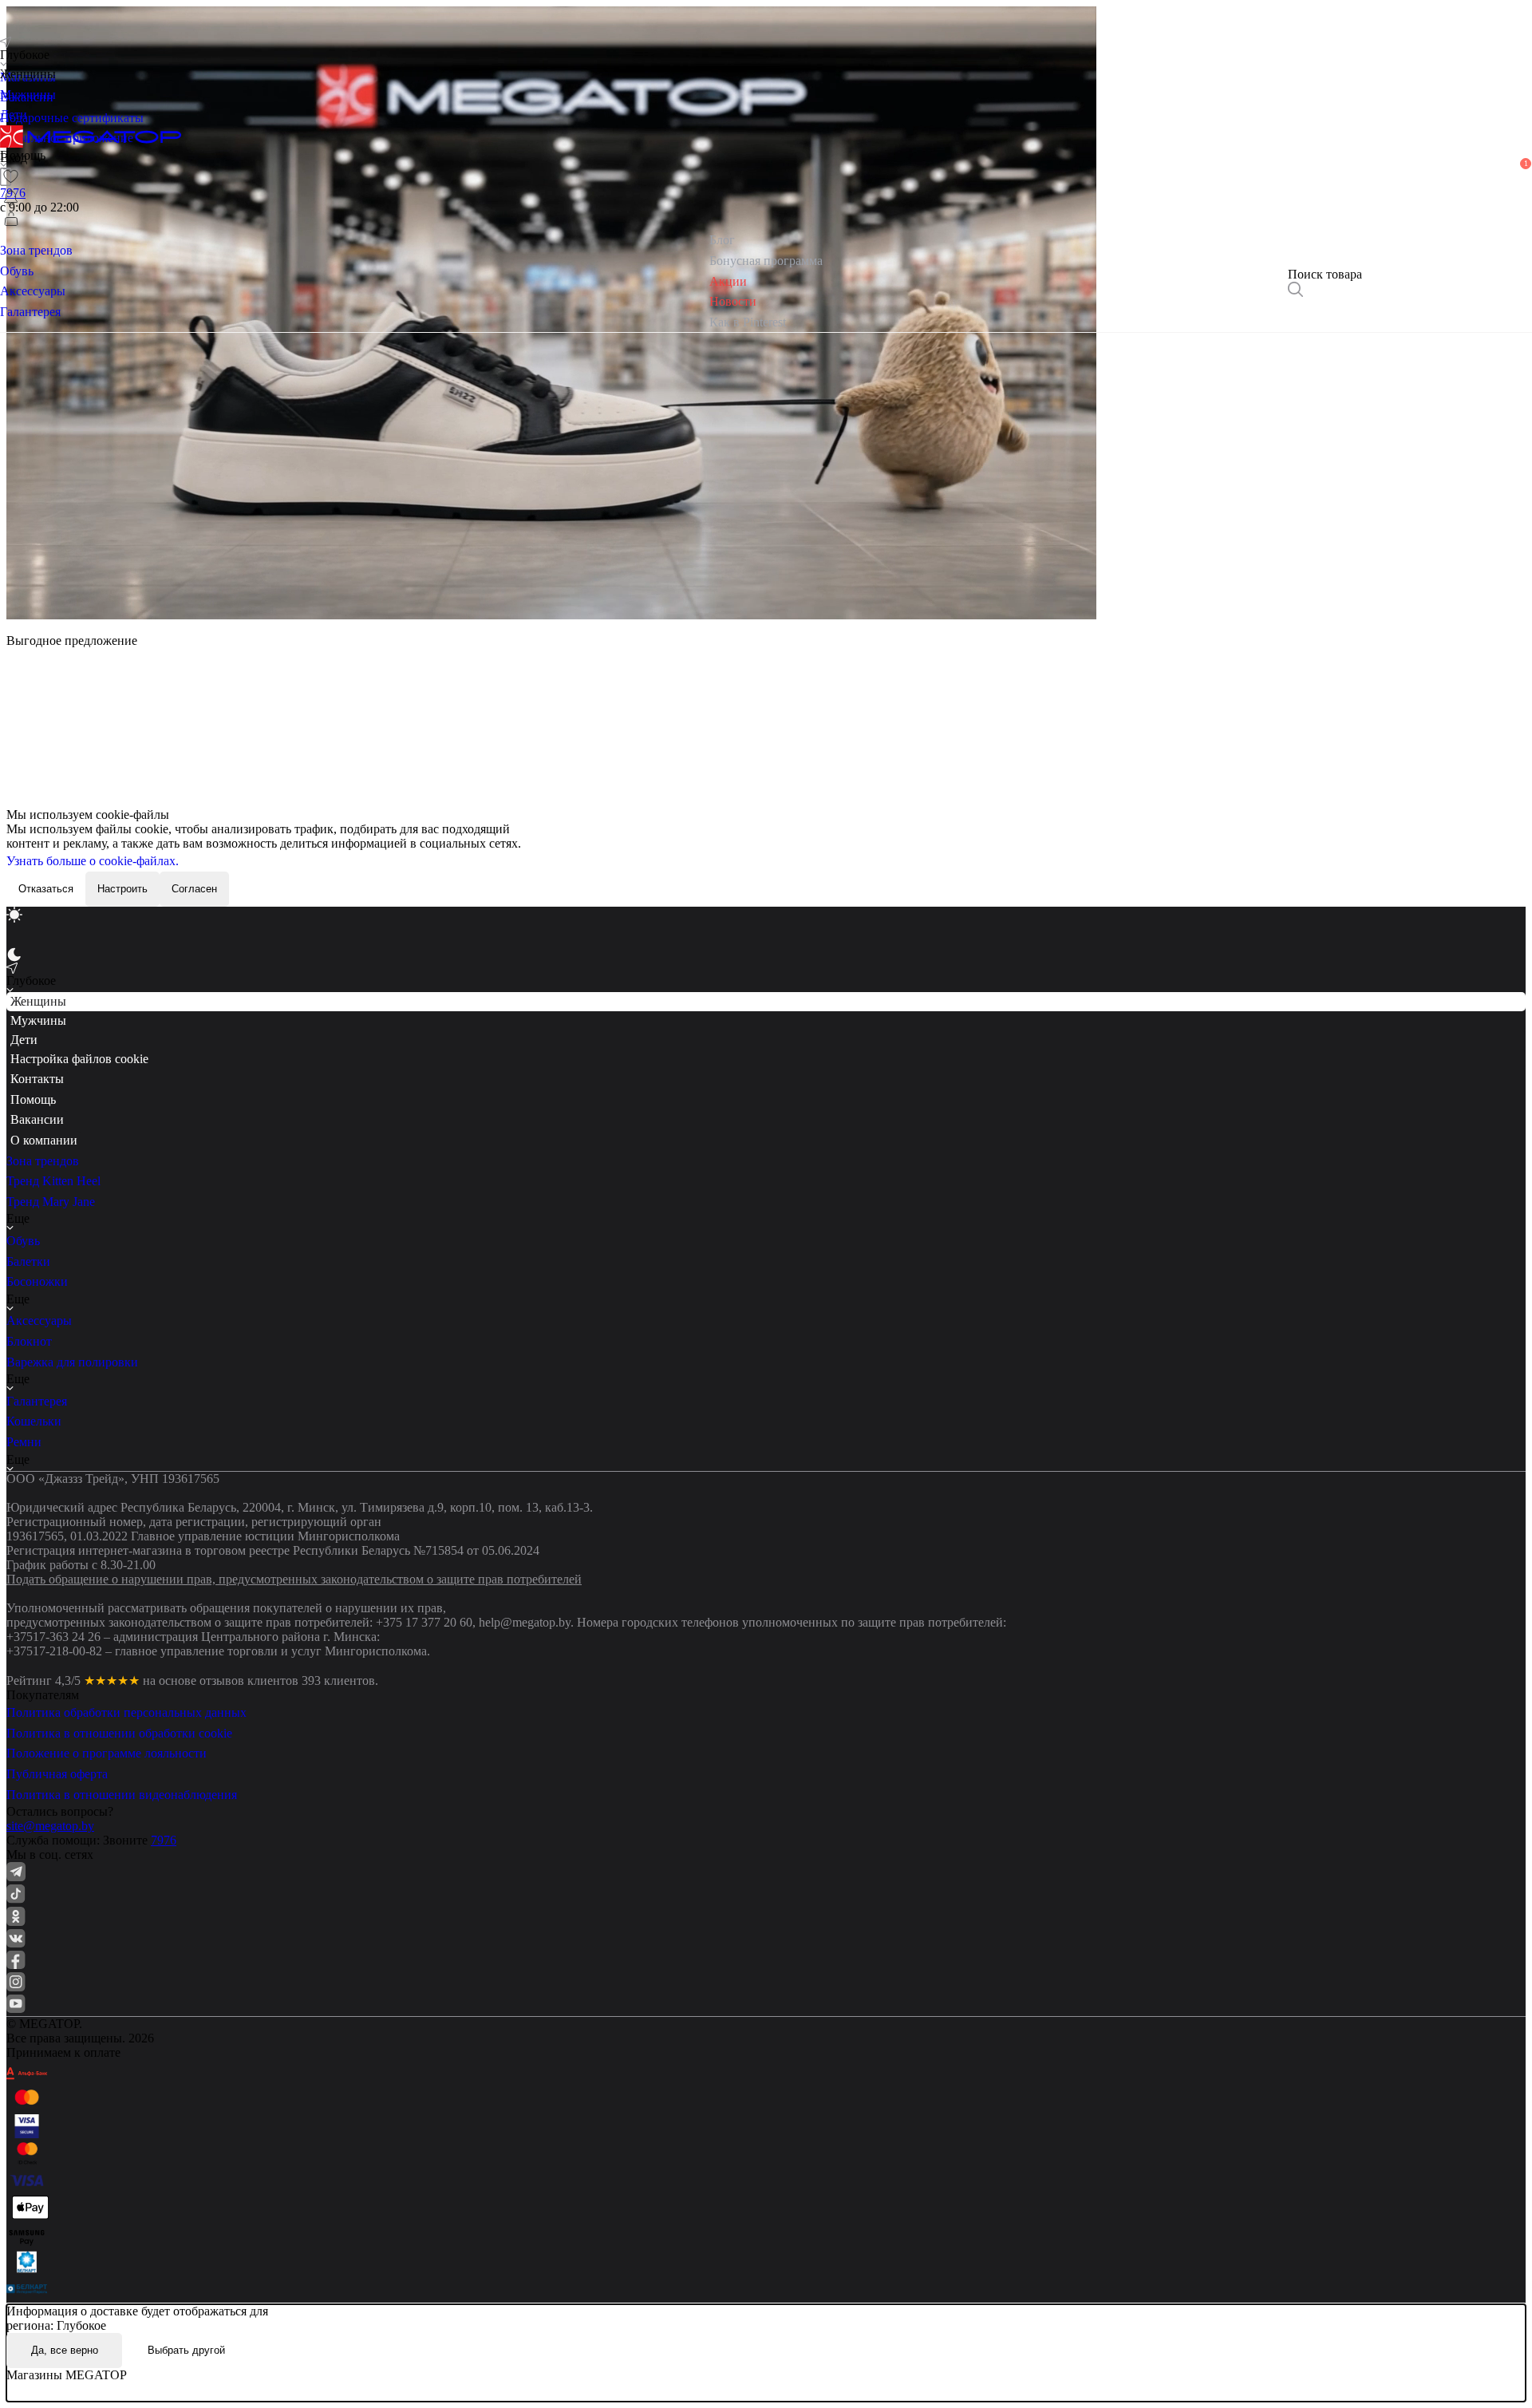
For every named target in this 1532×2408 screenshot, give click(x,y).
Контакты (37, 1079)
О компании (44, 1140)
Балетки (28, 1261)
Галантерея (37, 1401)
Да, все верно (65, 2350)
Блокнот (29, 1341)
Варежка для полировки (72, 1362)
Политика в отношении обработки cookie (119, 1733)
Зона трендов (43, 1161)
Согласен (194, 889)
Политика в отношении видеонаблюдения (122, 1795)
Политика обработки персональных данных (126, 1712)
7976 (164, 1840)
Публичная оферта (57, 1774)
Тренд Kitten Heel (53, 1181)
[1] (11, 198)
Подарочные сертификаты (72, 118)
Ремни (24, 1442)
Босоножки (37, 1281)
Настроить (122, 889)
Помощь (33, 1099)
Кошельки (34, 1421)
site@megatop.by (50, 1826)
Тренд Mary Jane (51, 1202)
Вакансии (37, 1119)
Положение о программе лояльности (107, 1753)
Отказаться (46, 889)
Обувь (23, 1241)
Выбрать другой (186, 2350)
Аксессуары (39, 1321)
